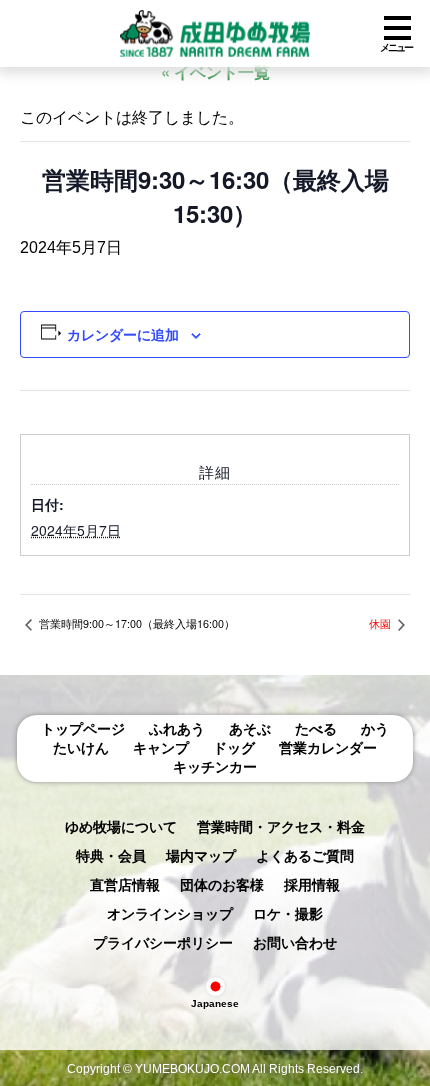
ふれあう (177, 729)
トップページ (83, 729)
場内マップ (201, 856)
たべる (316, 729)
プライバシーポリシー (163, 943)
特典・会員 (111, 856)
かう (375, 729)
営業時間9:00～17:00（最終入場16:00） (135, 623)
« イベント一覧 (215, 71)
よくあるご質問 (305, 856)
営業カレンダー (328, 748)
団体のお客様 (222, 885)
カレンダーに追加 (123, 334)
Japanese (215, 1003)
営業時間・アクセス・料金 (281, 827)
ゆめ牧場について (121, 827)
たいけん (81, 748)
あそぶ (250, 729)
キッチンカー (215, 767)
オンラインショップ (170, 914)
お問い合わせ (295, 943)
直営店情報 (125, 885)
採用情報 (312, 885)
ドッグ (234, 748)
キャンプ (161, 748)
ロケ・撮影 (288, 914)
